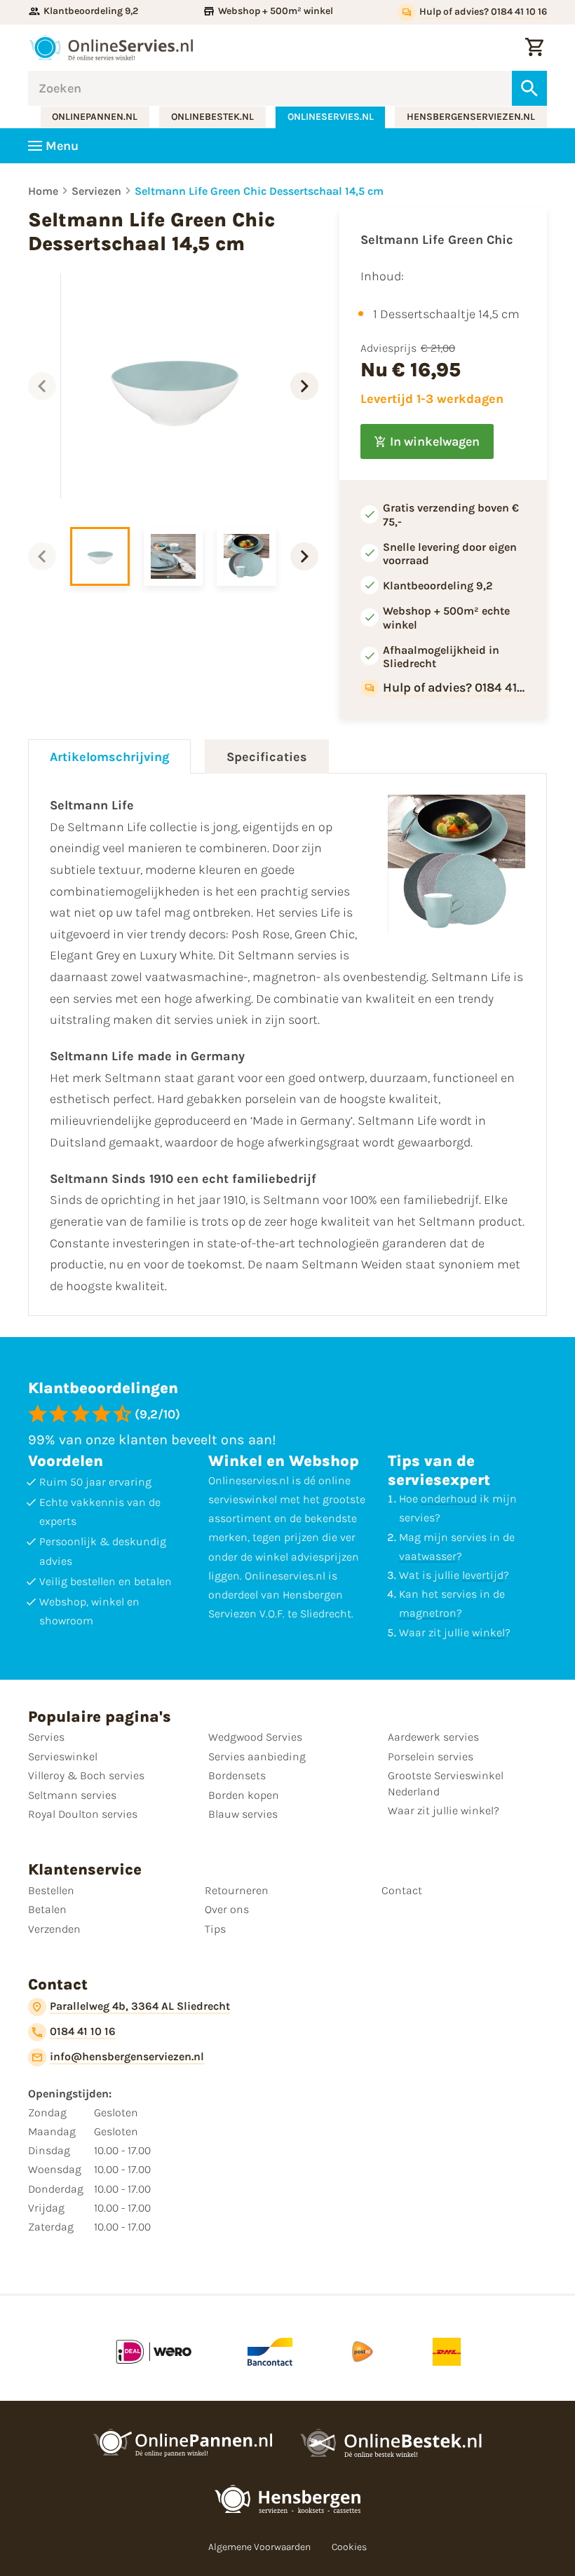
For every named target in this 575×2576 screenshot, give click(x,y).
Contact (402, 1890)
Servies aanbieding (257, 1756)
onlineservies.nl (331, 117)
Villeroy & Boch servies (86, 1775)
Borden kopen (244, 1795)
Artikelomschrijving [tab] (109, 757)
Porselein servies (431, 1756)
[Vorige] (42, 386)
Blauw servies (243, 1814)
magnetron (428, 1613)
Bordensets (237, 1775)
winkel (488, 1632)
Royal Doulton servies (83, 1814)
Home (43, 191)
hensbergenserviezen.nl (471, 117)
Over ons (227, 1909)
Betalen (47, 1909)
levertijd (483, 1575)
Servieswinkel (63, 1756)
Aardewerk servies (433, 1737)
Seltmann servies (72, 1795)
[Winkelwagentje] (534, 48)
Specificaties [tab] (267, 757)
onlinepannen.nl (95, 117)
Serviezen (96, 191)
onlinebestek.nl (212, 117)
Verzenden (54, 1929)
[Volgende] (304, 386)
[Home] (111, 48)
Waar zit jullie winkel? (444, 1810)
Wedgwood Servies (255, 1737)
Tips (215, 1929)
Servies (46, 1737)
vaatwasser (428, 1556)
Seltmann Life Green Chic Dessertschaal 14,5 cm (259, 191)
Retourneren (237, 1890)
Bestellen (51, 1890)
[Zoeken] (529, 88)
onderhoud (449, 1499)
